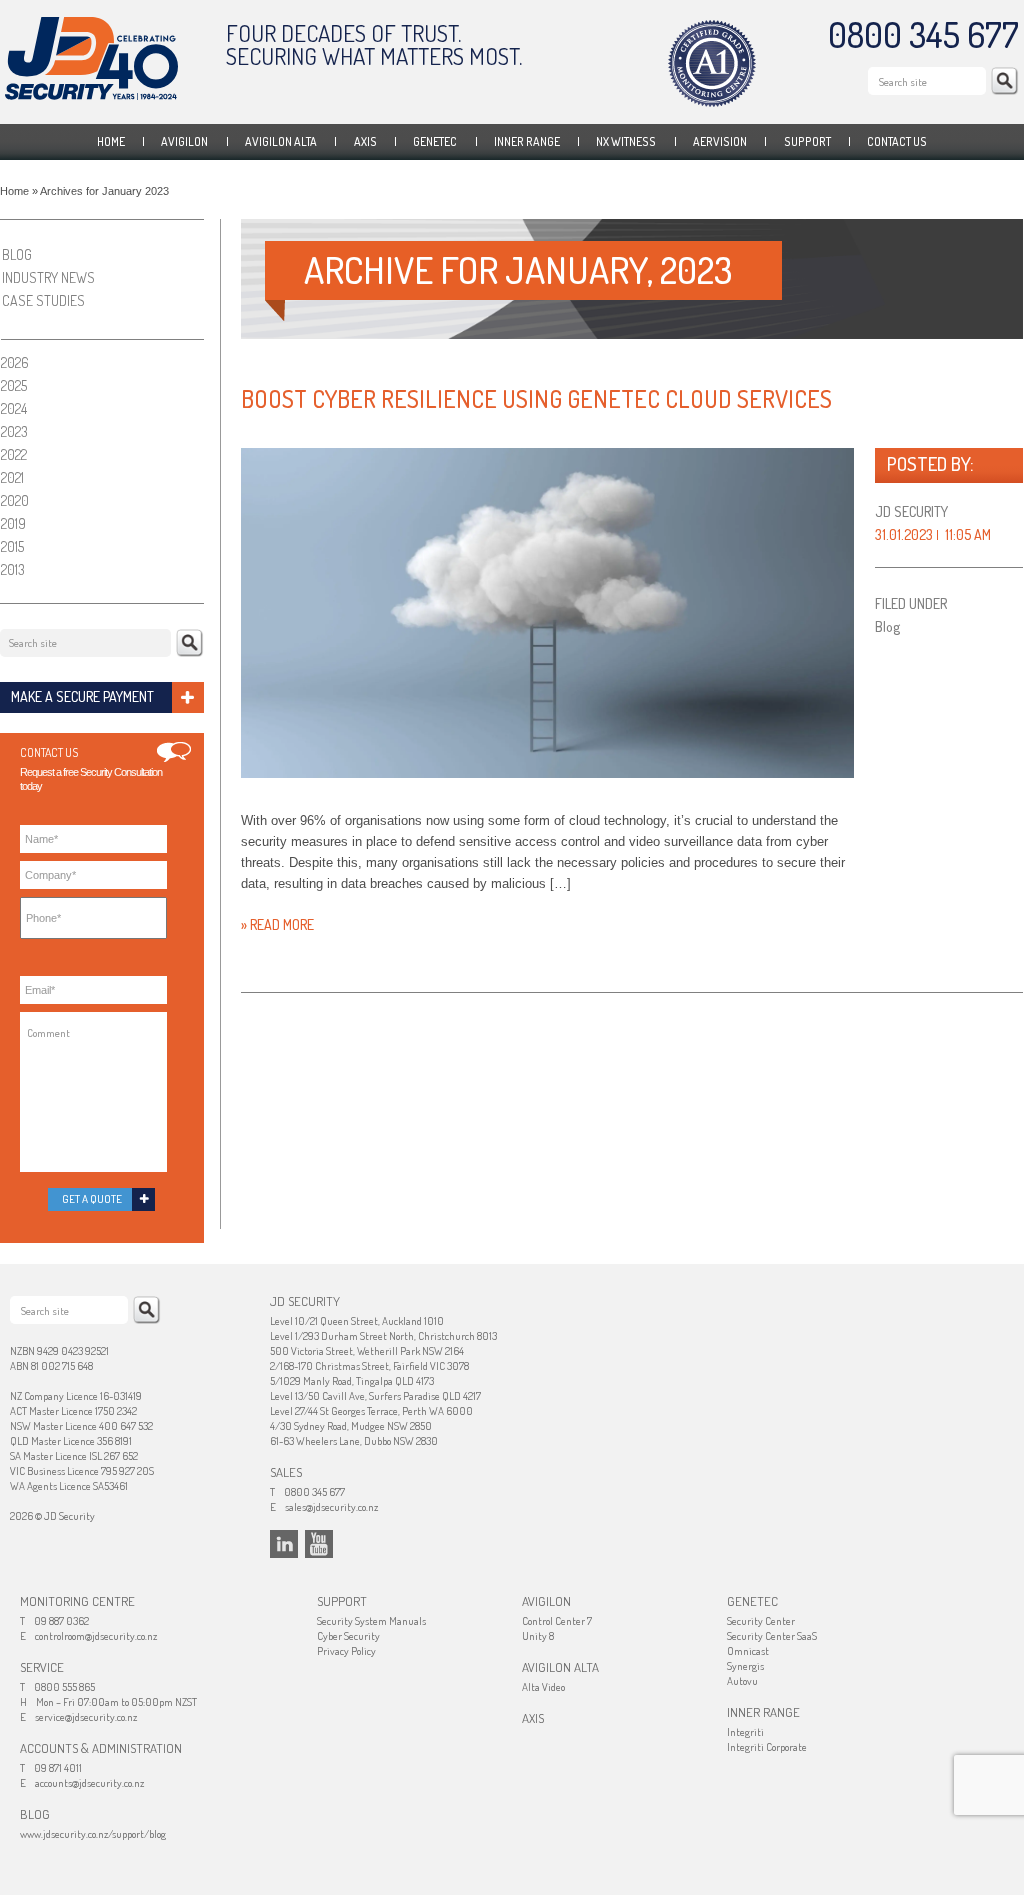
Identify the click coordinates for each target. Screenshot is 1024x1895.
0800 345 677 (923, 34)
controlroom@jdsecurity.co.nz (96, 1636)
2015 (12, 546)
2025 (14, 385)
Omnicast (748, 1651)
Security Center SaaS (772, 1636)
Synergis (745, 1666)
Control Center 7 (557, 1621)
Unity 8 (538, 1636)
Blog (887, 626)
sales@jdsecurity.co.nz (331, 1507)
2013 (13, 569)
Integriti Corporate (767, 1747)
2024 (14, 408)
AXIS (365, 141)
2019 (13, 523)
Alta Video (543, 1687)
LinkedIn (284, 1544)
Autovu (742, 1681)
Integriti (745, 1732)
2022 (14, 454)
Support (807, 141)
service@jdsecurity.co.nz (86, 1717)
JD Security (91, 58)
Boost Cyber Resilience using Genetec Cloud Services (536, 398)
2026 (15, 362)
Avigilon (184, 141)
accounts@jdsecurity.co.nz (89, 1783)
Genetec (435, 141)
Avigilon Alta (281, 141)
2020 (15, 500)
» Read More (277, 924)
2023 (14, 431)
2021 (12, 477)
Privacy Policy (346, 1651)
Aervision (720, 141)
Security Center (761, 1621)
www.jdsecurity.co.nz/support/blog (93, 1834)
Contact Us (897, 141)
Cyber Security (348, 1636)
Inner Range (527, 141)
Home (111, 141)
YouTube (319, 1544)
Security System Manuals (371, 1621)
